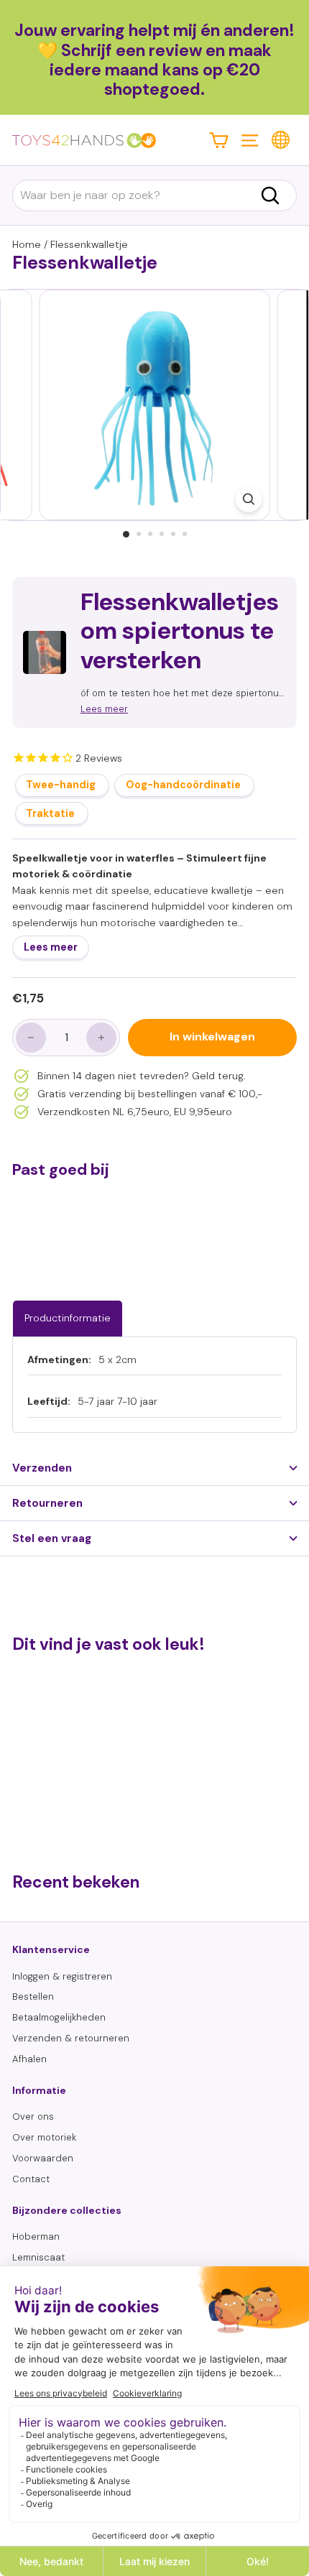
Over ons (33, 2116)
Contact (31, 2179)
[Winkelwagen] (219, 140)
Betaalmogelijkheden (59, 2017)
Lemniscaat (38, 2257)
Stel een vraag (52, 1538)
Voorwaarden (43, 2158)
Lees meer (51, 947)
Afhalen (29, 2059)
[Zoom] (249, 499)
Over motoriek (44, 2137)
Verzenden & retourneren (71, 2038)
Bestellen (33, 1996)
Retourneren (47, 1503)
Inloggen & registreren (62, 1976)
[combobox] (154, 195)
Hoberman (36, 2236)
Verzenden (42, 1468)
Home (27, 244)
